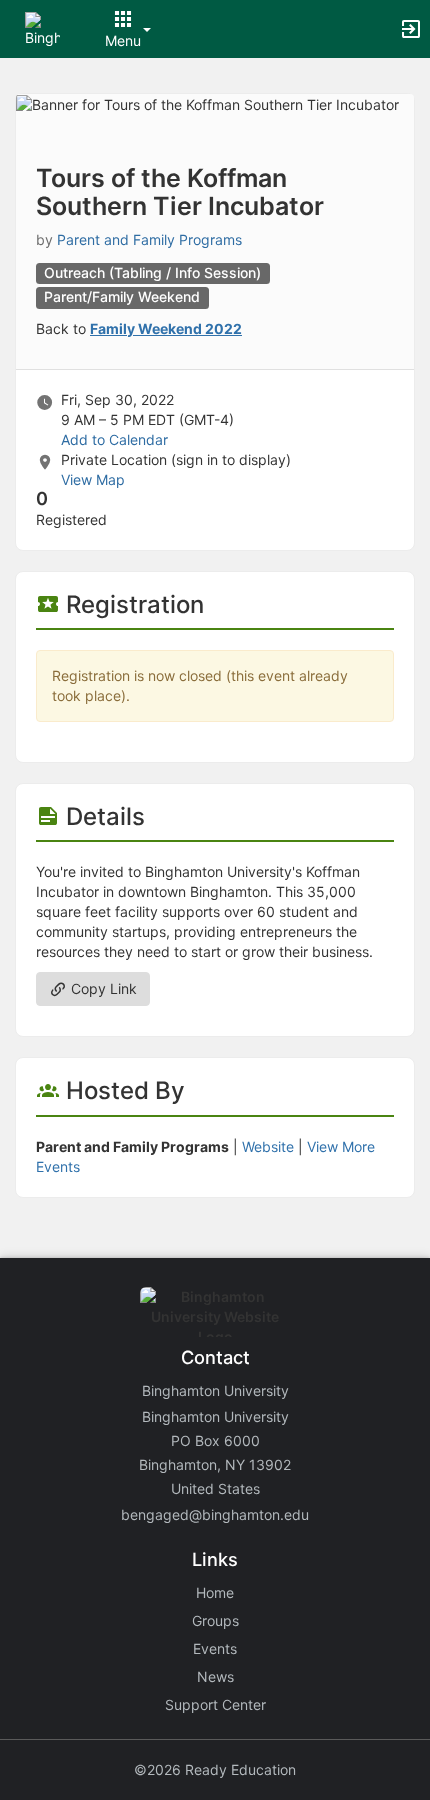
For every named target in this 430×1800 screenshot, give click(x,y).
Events (215, 1648)
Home (215, 1592)
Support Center (215, 1704)
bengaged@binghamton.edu (215, 1514)
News (215, 1676)
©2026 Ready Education (215, 1769)
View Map (93, 479)
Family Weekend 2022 (166, 328)
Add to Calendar (114, 439)
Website (268, 1146)
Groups (215, 1620)
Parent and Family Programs (149, 239)
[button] (42, 27)
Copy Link (102, 988)
